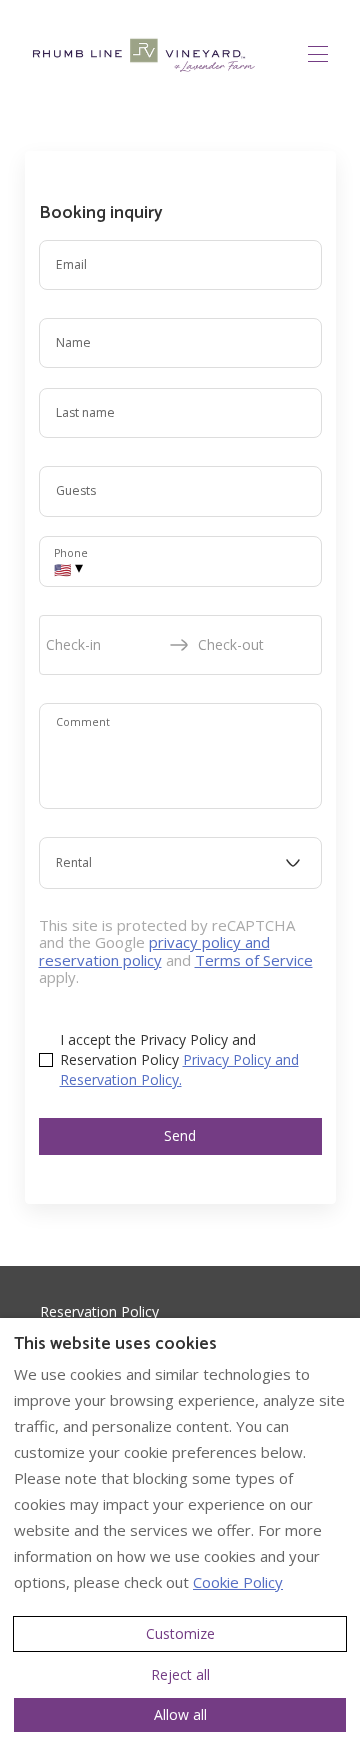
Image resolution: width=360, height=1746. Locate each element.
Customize (180, 1633)
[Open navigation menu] (318, 54)
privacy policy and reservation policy (154, 951)
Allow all (180, 1714)
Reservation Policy (99, 1311)
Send (180, 1135)
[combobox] (180, 863)
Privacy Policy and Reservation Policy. (179, 1069)
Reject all (180, 1674)
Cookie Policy (238, 1582)
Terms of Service (254, 960)
